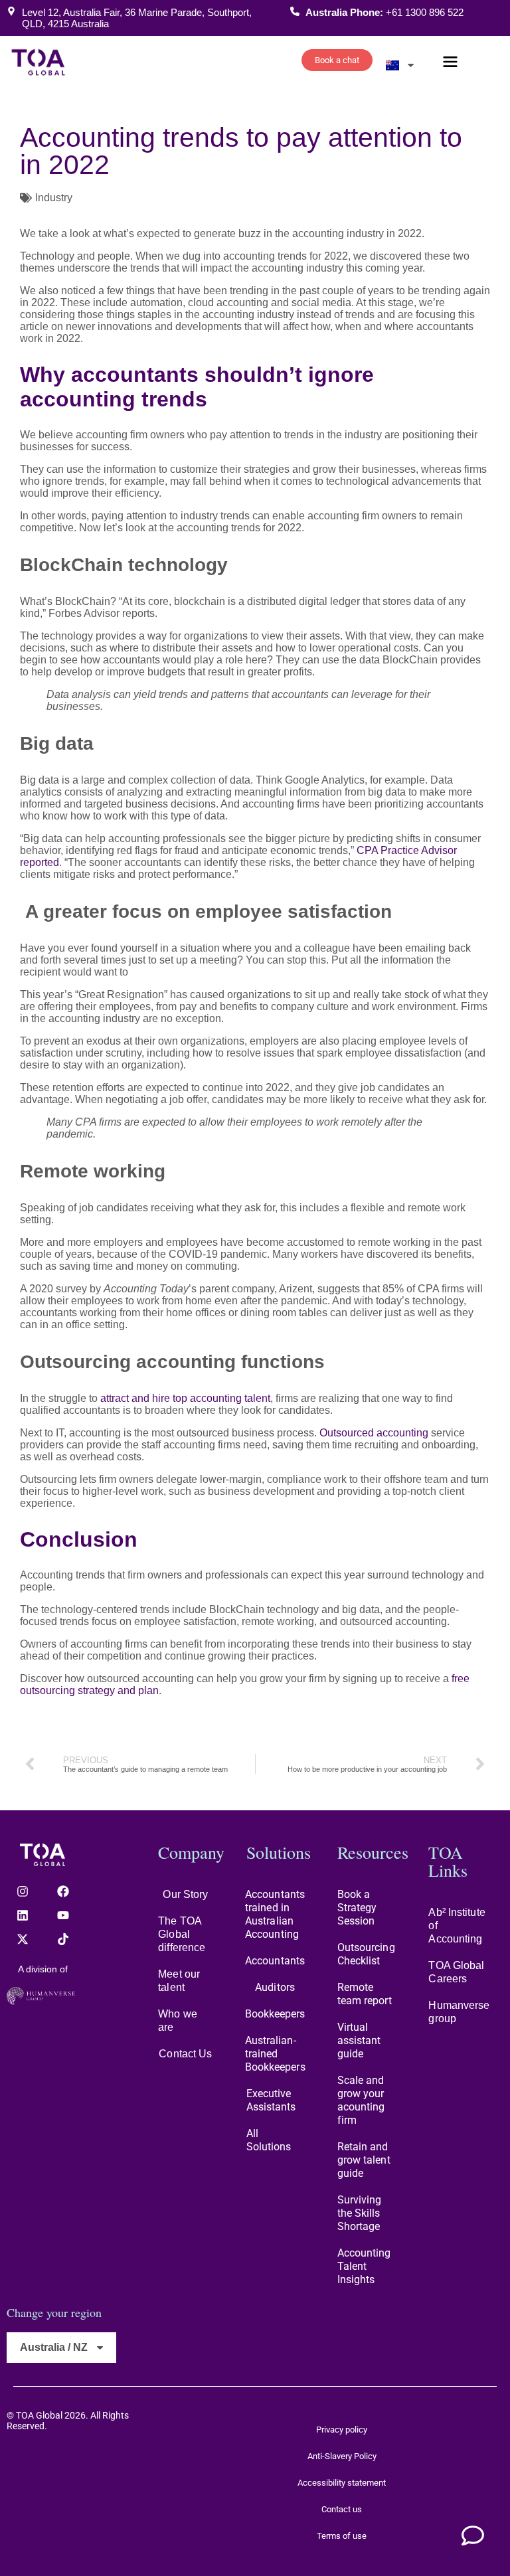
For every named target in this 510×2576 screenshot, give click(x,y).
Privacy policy (342, 2430)
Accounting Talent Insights (364, 2266)
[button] (450, 63)
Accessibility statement (342, 2483)
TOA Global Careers (456, 1972)
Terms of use (342, 2536)
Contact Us (185, 2054)
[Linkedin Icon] (23, 1915)
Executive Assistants (271, 2100)
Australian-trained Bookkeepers (275, 2054)
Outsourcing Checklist (366, 1954)
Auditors (275, 1987)
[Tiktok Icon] (63, 1939)
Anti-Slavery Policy (342, 2456)
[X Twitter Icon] (23, 1939)
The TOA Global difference (182, 1934)
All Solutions (269, 2140)
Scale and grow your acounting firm (361, 2100)
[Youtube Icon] (63, 1915)
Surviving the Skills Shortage (360, 2213)
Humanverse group (459, 2012)
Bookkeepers (275, 2014)
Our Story (185, 1894)
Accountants (275, 1961)
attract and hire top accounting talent (185, 1398)
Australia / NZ (54, 2347)
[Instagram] (23, 1891)
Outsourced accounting (374, 1433)
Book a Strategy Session (357, 1908)
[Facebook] (63, 1891)
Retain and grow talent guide (364, 2160)
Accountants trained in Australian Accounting (275, 1914)
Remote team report (365, 1994)
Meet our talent (179, 1981)
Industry (54, 198)
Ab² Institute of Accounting (457, 1926)
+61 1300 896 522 (425, 12)
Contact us (342, 2509)
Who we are (178, 2020)
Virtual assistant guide (359, 2040)
